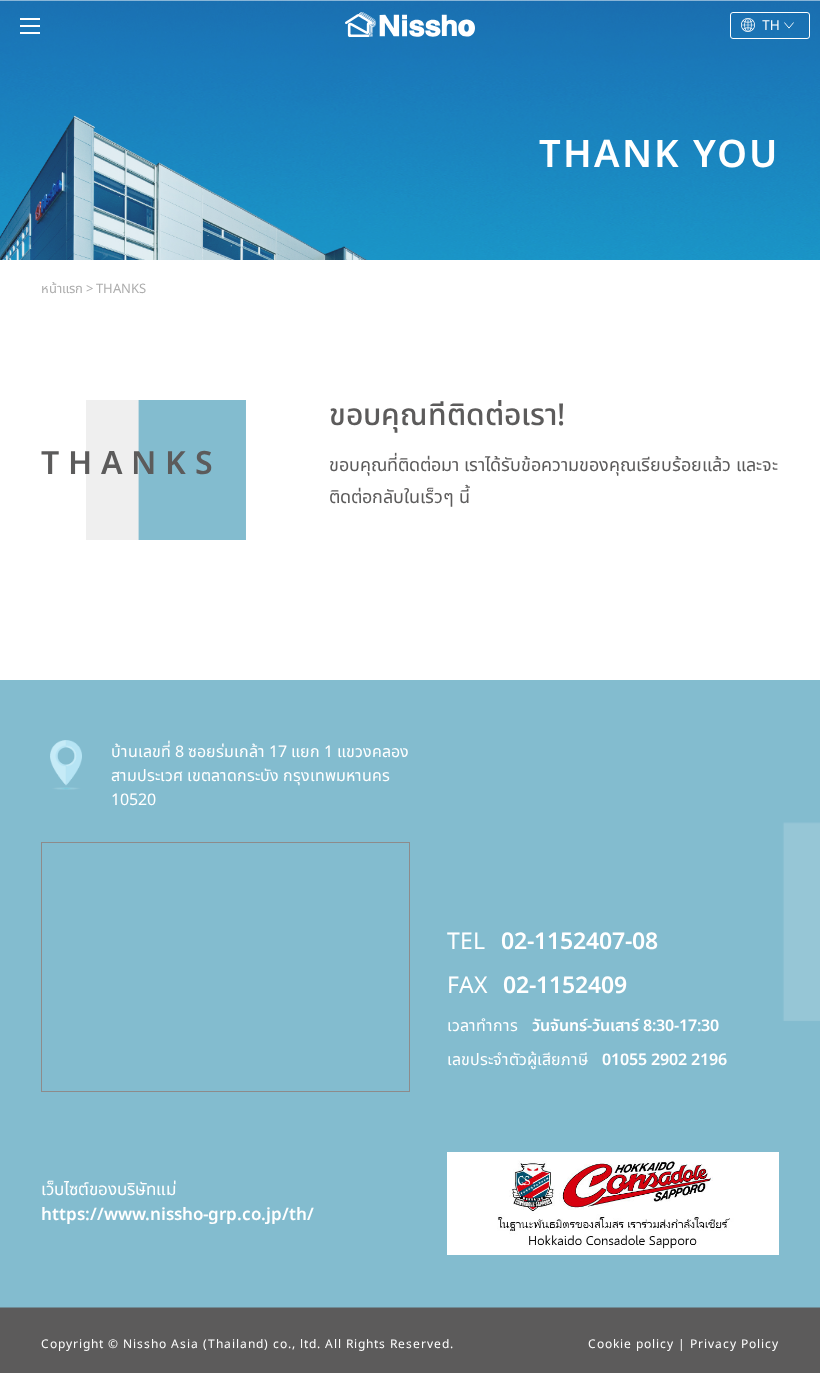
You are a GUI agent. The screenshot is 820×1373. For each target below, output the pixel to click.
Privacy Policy (734, 1344)
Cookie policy (631, 1344)
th (771, 25)
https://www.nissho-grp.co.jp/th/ (177, 1215)
